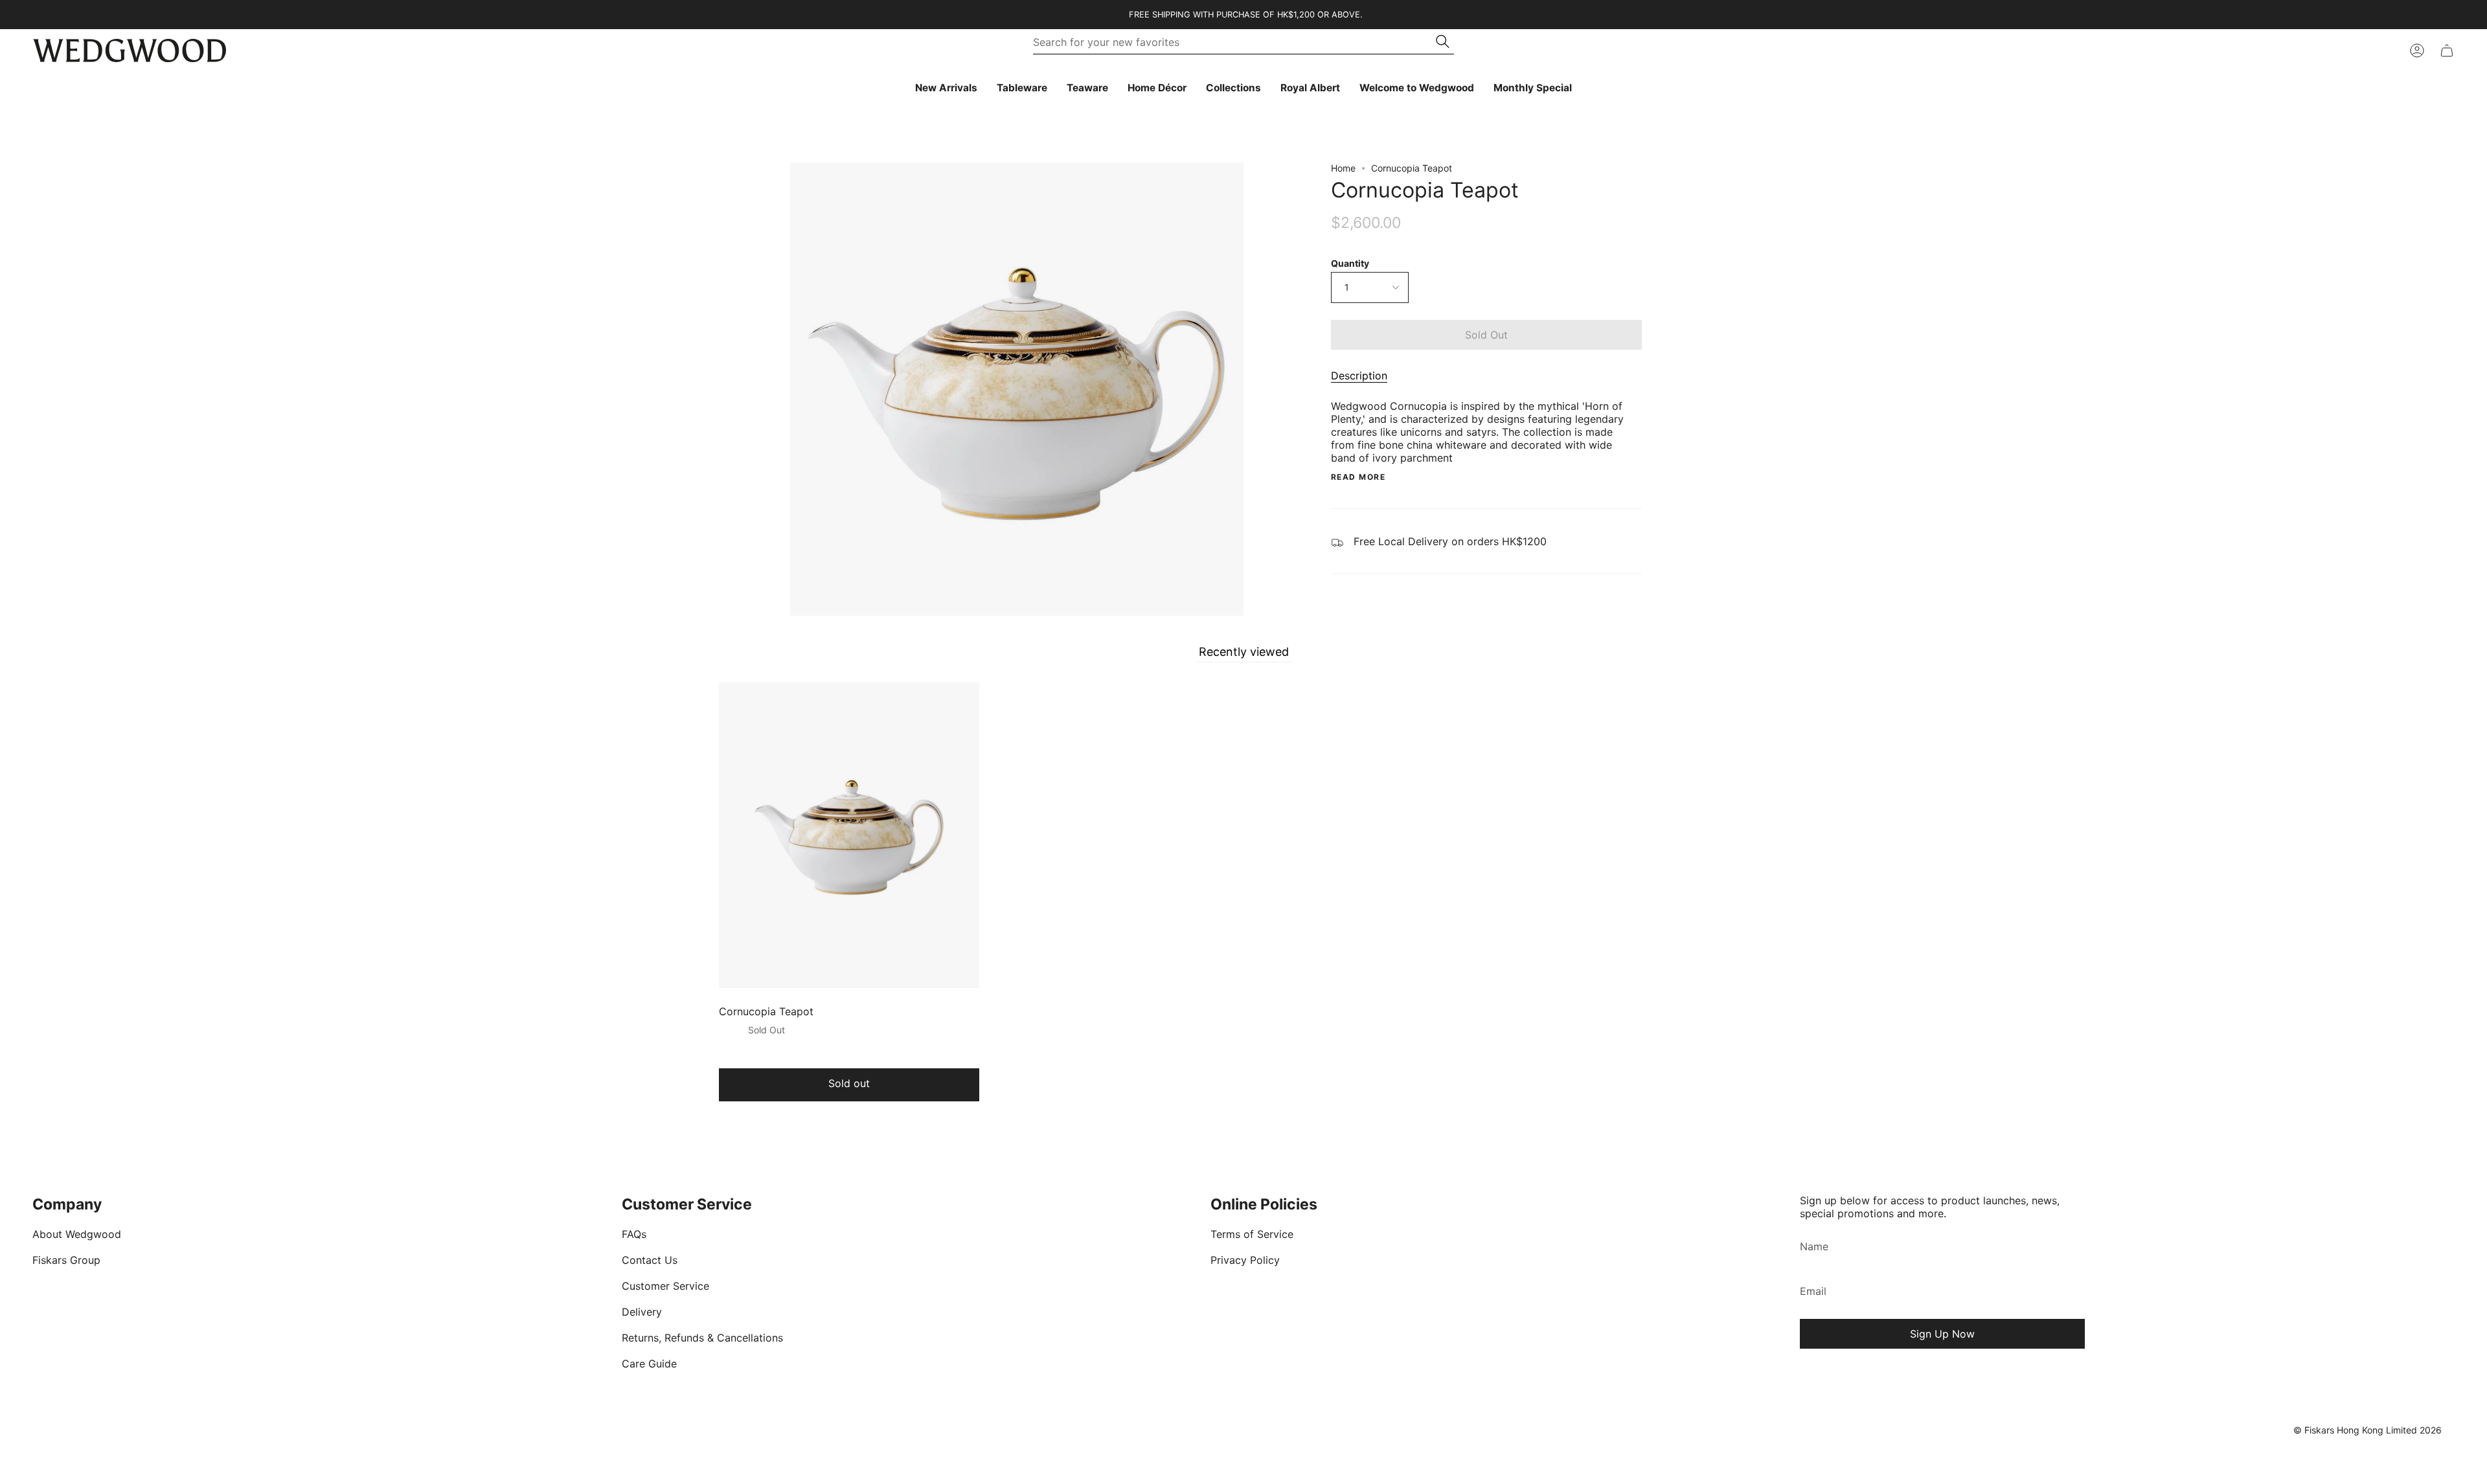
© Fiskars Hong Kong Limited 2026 (2368, 1430)
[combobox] (1235, 42)
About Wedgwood (77, 1234)
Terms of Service (1252, 1234)
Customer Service (665, 1286)
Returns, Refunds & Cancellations (702, 1338)
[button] (1022, 88)
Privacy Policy (1245, 1260)
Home (1343, 168)
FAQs (634, 1234)
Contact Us (650, 1260)
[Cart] (2447, 51)
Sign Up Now (1942, 1334)
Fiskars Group (66, 1260)
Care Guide (649, 1364)
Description (1359, 376)
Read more (1358, 477)
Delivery (642, 1312)
